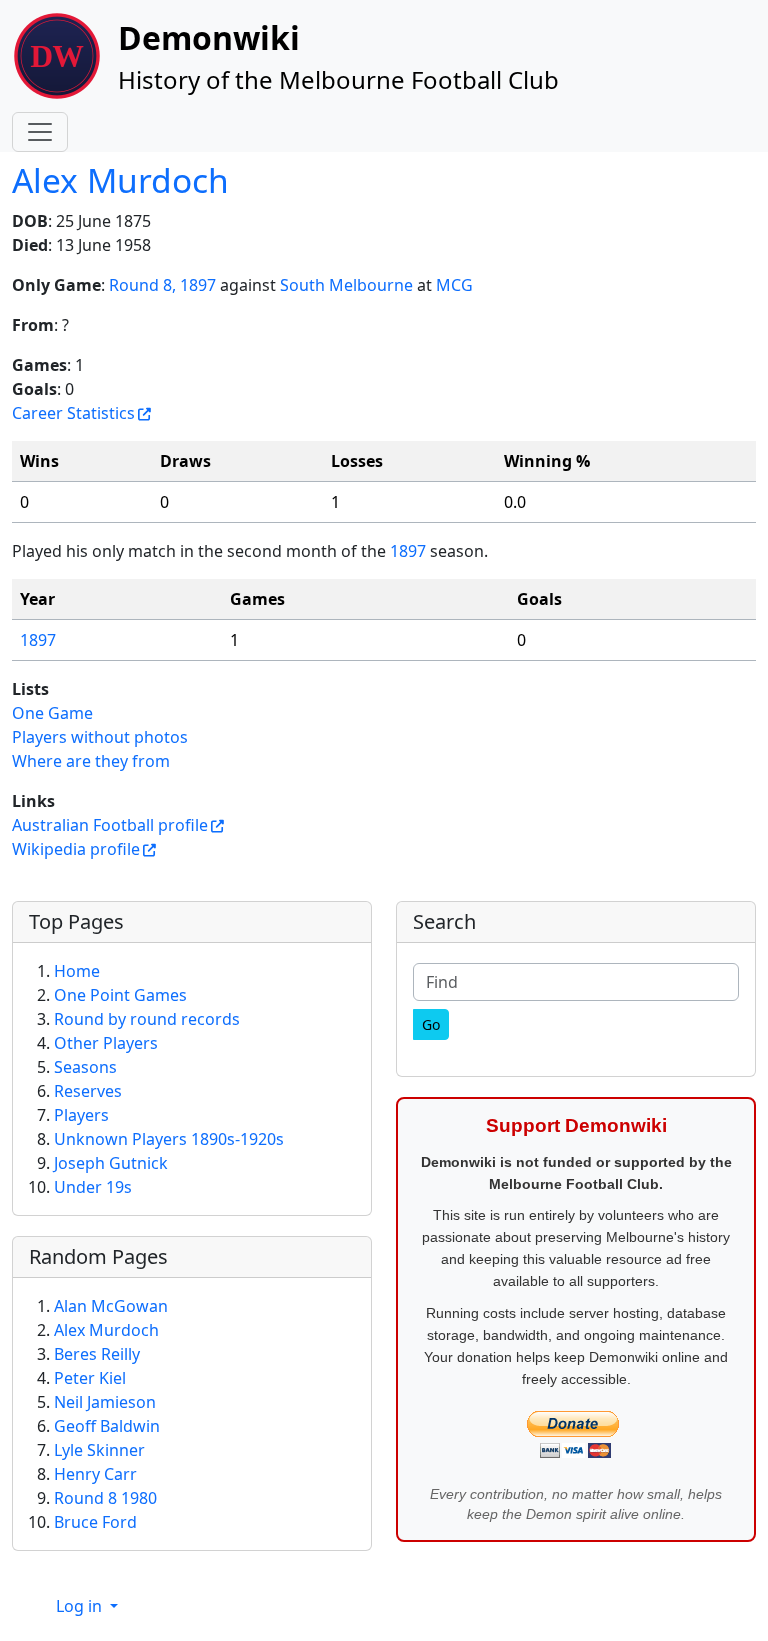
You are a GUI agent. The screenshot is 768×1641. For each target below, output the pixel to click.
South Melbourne (346, 285)
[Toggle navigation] (40, 132)
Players (81, 1115)
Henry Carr (95, 1474)
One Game (52, 713)
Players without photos (100, 737)
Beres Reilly (97, 1354)
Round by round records (147, 1019)
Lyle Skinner (99, 1450)
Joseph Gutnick (111, 1163)
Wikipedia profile (76, 849)
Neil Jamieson (105, 1402)
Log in (81, 1606)
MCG (454, 285)
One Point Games (120, 995)
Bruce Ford (95, 1522)
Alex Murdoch (120, 180)
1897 (408, 551)
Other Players (106, 1043)
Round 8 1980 (105, 1498)
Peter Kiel (90, 1378)
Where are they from (91, 761)
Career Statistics (73, 413)
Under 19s (93, 1187)
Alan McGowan (111, 1306)
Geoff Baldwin (107, 1426)
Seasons (85, 1067)
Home (77, 971)
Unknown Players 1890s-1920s (169, 1139)
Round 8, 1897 (162, 285)
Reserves (88, 1091)
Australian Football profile (110, 825)
